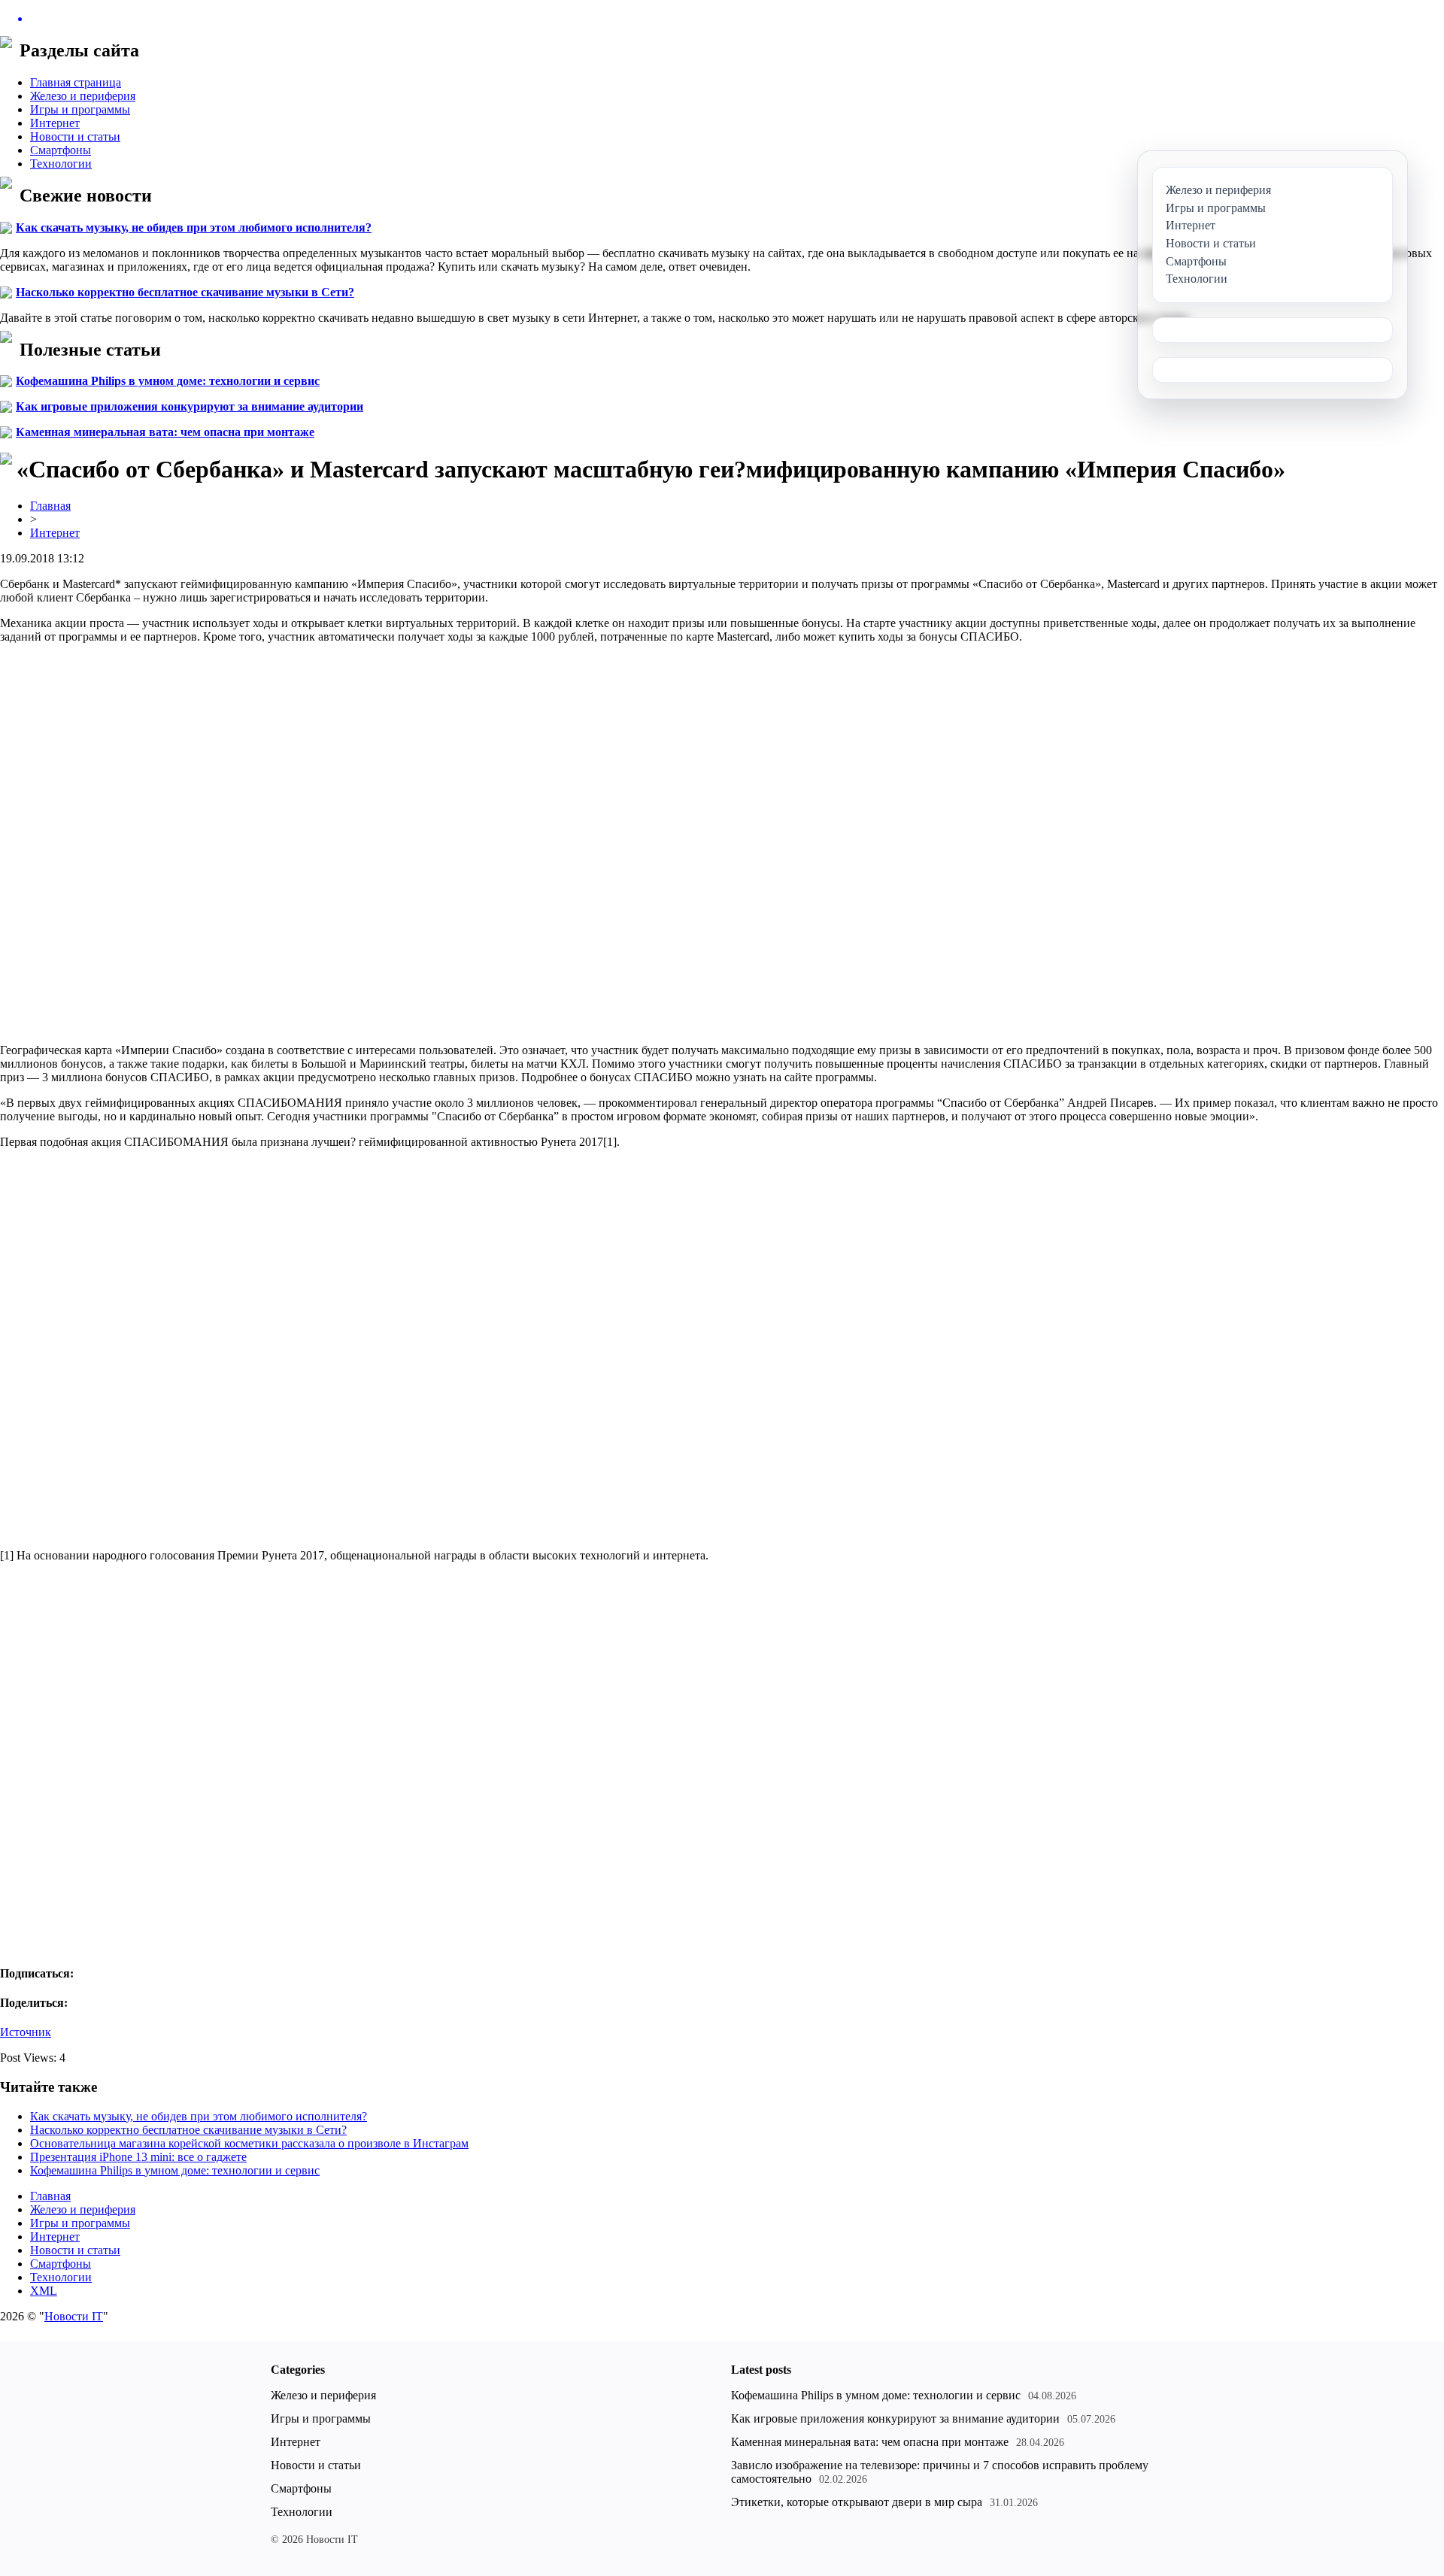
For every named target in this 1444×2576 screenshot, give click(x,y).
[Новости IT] (722, 19)
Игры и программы (80, 109)
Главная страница (76, 82)
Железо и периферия (83, 96)
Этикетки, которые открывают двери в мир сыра (857, 2502)
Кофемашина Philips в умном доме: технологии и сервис (168, 381)
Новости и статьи (75, 136)
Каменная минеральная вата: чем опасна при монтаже (165, 432)
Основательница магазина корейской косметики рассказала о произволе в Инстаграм (249, 2143)
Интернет (55, 123)
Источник (26, 2032)
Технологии (61, 164)
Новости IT (74, 2316)
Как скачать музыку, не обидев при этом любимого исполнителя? (194, 227)
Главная (50, 506)
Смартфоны (61, 150)
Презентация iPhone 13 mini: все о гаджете (138, 2157)
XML (44, 2291)
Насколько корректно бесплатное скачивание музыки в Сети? (185, 292)
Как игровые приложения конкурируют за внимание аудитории (190, 406)
